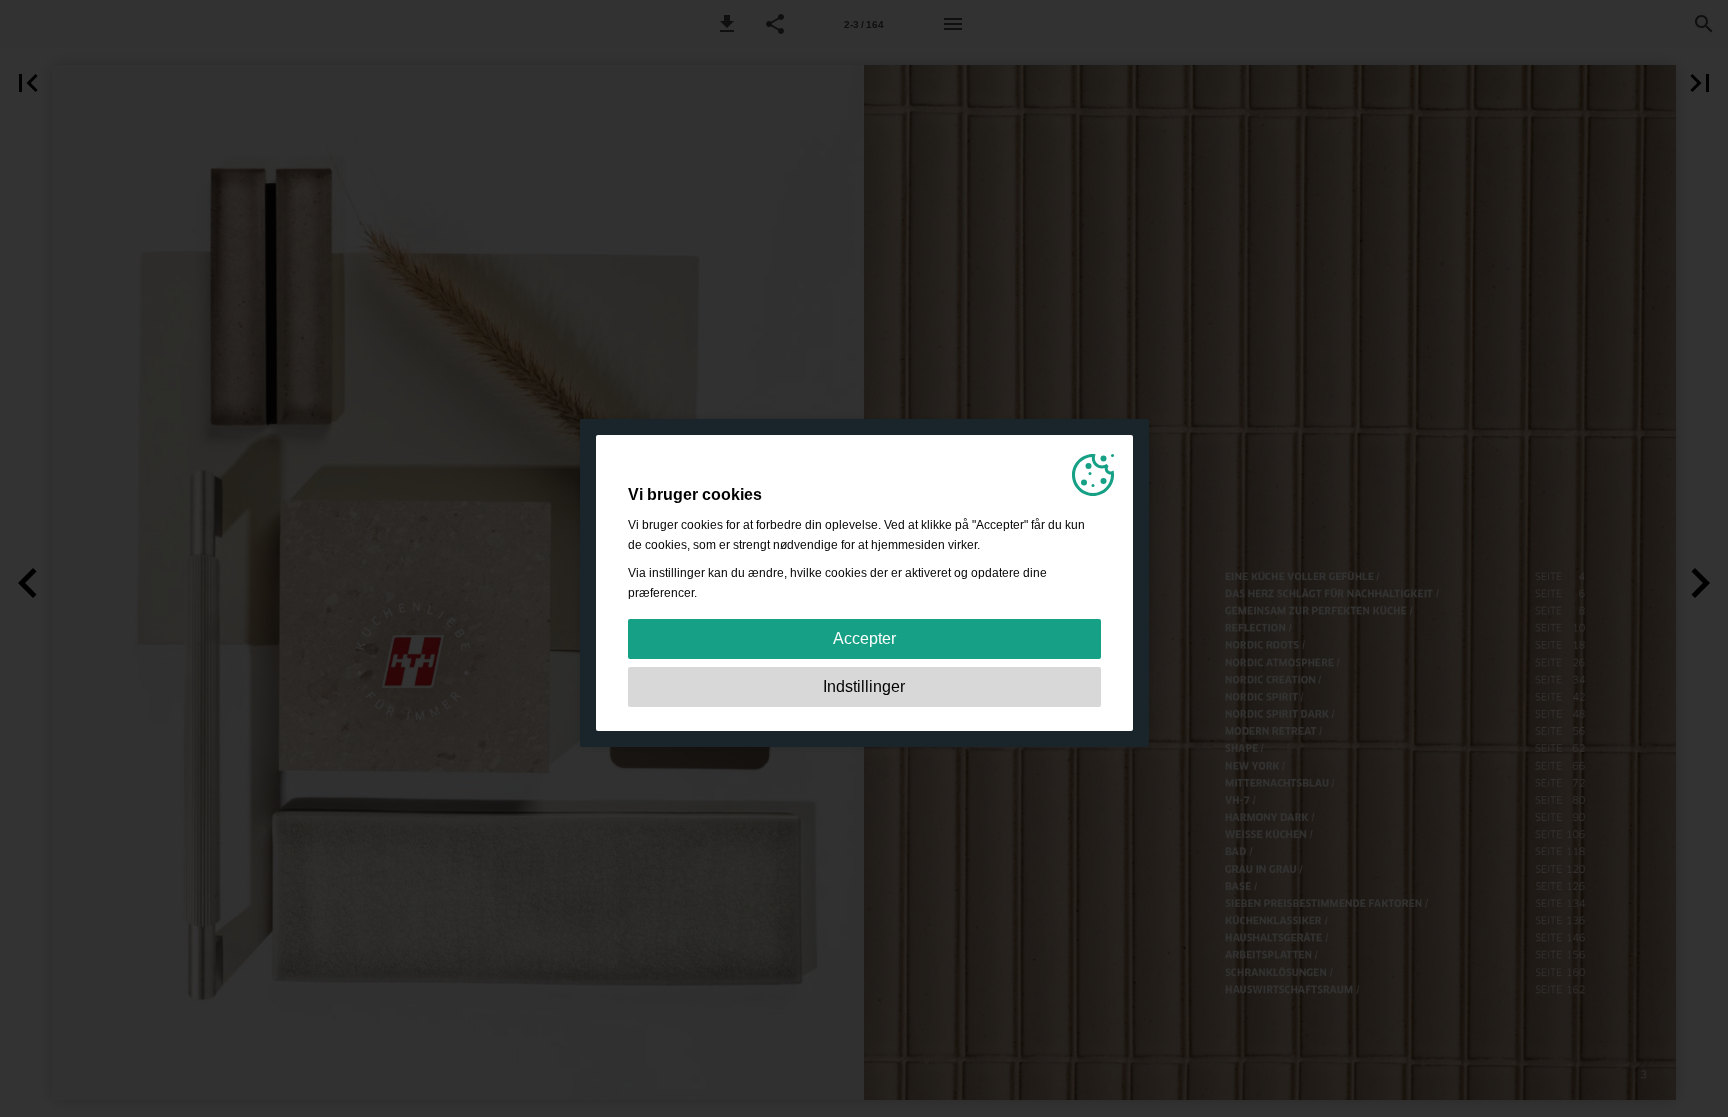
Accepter (864, 638)
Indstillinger (864, 686)
